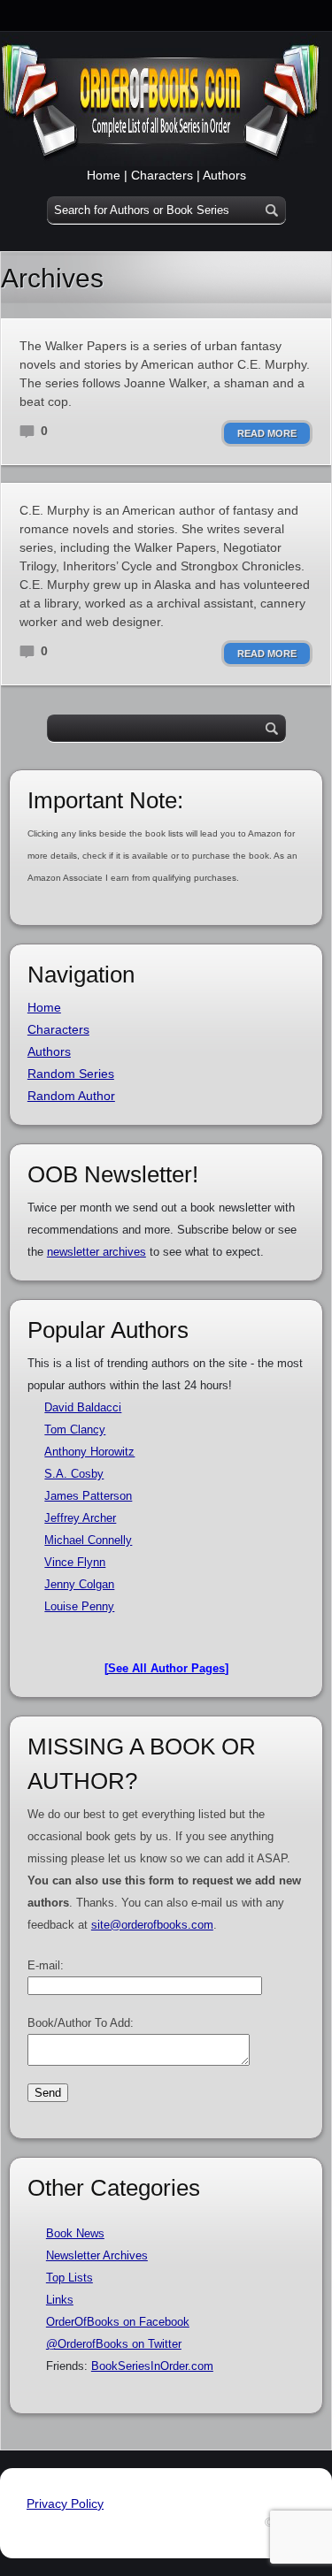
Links (60, 2300)
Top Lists (69, 2278)
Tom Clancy (75, 1429)
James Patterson (88, 1496)
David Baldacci (83, 1407)
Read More (267, 433)
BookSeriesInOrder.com (152, 2366)
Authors (224, 175)
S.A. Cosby (74, 1474)
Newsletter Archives (97, 2255)
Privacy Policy (65, 2503)
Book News (75, 2233)
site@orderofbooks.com (152, 1925)
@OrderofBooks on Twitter (114, 2344)
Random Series (71, 1074)
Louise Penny (79, 1606)
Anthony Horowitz (89, 1452)
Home (104, 175)
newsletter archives (97, 1252)
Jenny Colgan (79, 1584)
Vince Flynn (75, 1562)
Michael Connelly (88, 1540)
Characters (162, 175)
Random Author (71, 1096)
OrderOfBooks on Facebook (118, 2322)
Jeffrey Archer (80, 1518)
